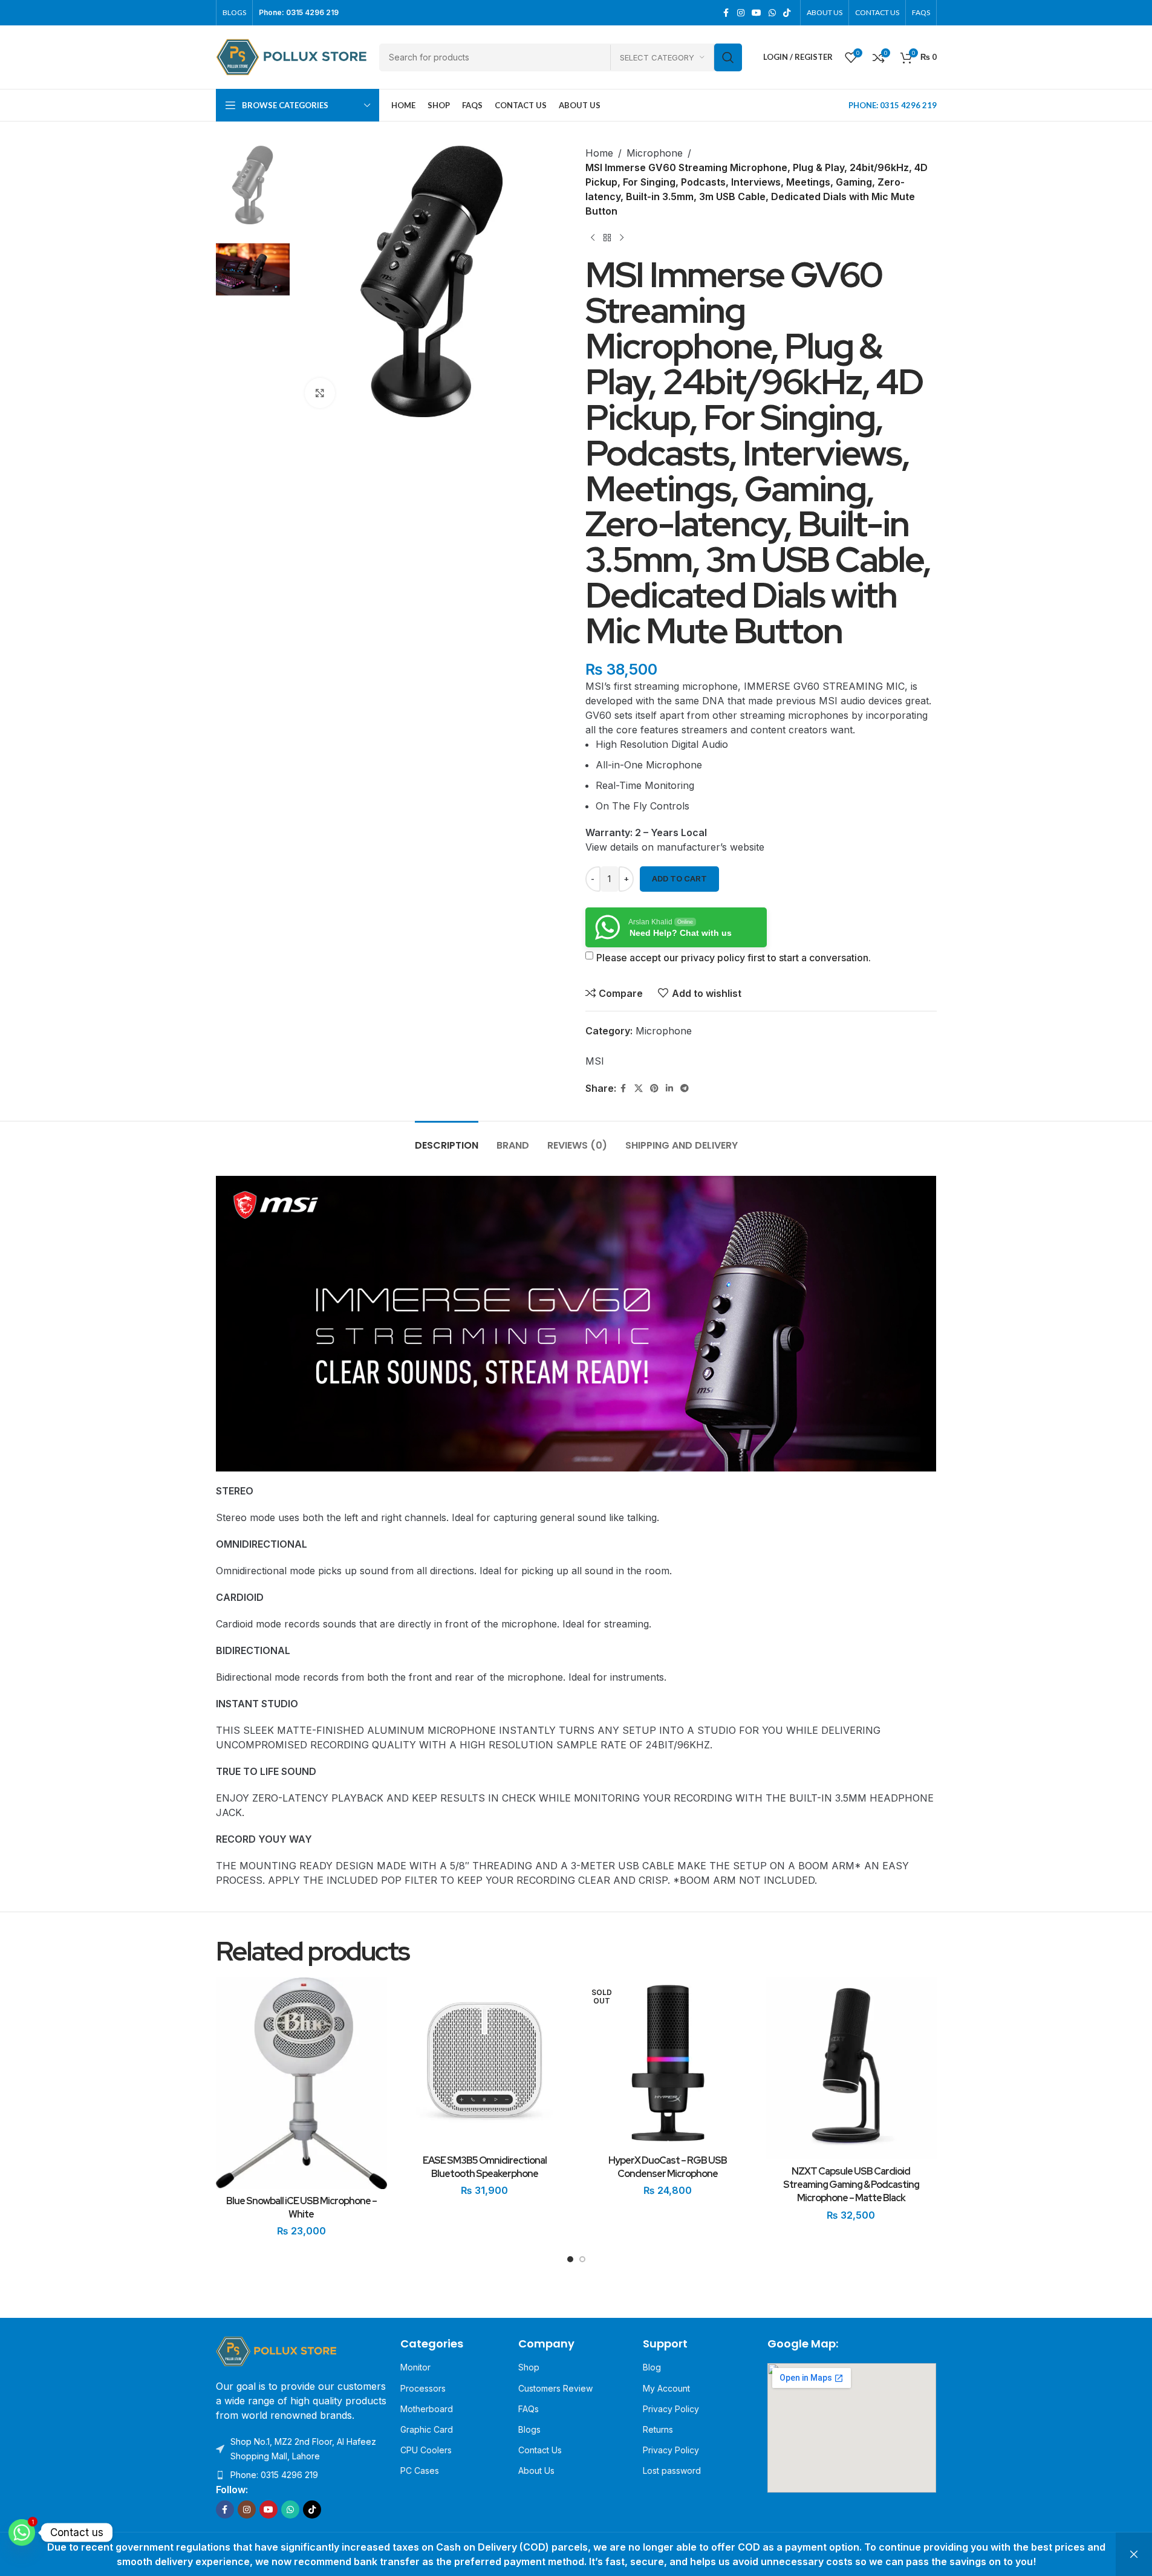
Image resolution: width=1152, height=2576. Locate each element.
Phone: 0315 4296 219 (274, 2475)
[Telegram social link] (685, 1088)
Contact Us (540, 2450)
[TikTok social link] (787, 13)
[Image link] (276, 2351)
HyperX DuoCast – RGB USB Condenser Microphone (668, 2167)
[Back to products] (607, 238)
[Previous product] (593, 238)
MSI (595, 1061)
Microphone (655, 153)
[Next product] (622, 238)
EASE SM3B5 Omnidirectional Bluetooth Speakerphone (485, 2167)
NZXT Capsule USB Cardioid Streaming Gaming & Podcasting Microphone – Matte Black (851, 2185)
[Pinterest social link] (654, 1088)
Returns (658, 2429)
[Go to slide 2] (582, 2262)
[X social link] (639, 1088)
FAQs (529, 2409)
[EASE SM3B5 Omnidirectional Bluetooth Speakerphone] (485, 2063)
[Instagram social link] (741, 13)
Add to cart (679, 878)
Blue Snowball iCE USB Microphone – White (301, 2208)
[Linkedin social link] (669, 1088)
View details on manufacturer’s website (675, 847)
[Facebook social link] (726, 13)
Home (599, 153)
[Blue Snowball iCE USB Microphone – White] (301, 2083)
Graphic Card (427, 2429)
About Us (536, 2471)
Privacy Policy (671, 2409)
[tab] (447, 1139)
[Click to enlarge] (320, 393)
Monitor (415, 2367)
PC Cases (420, 2471)
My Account (666, 2388)
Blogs (529, 2429)
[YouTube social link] (757, 13)
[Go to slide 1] (570, 2262)
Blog (652, 2367)
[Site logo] (291, 56)
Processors (423, 2388)
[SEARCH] (728, 57)
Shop (529, 2367)
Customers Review (555, 2388)
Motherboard (427, 2409)
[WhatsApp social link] (772, 13)
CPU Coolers (426, 2450)
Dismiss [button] (1134, 2554)
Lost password (672, 2471)
